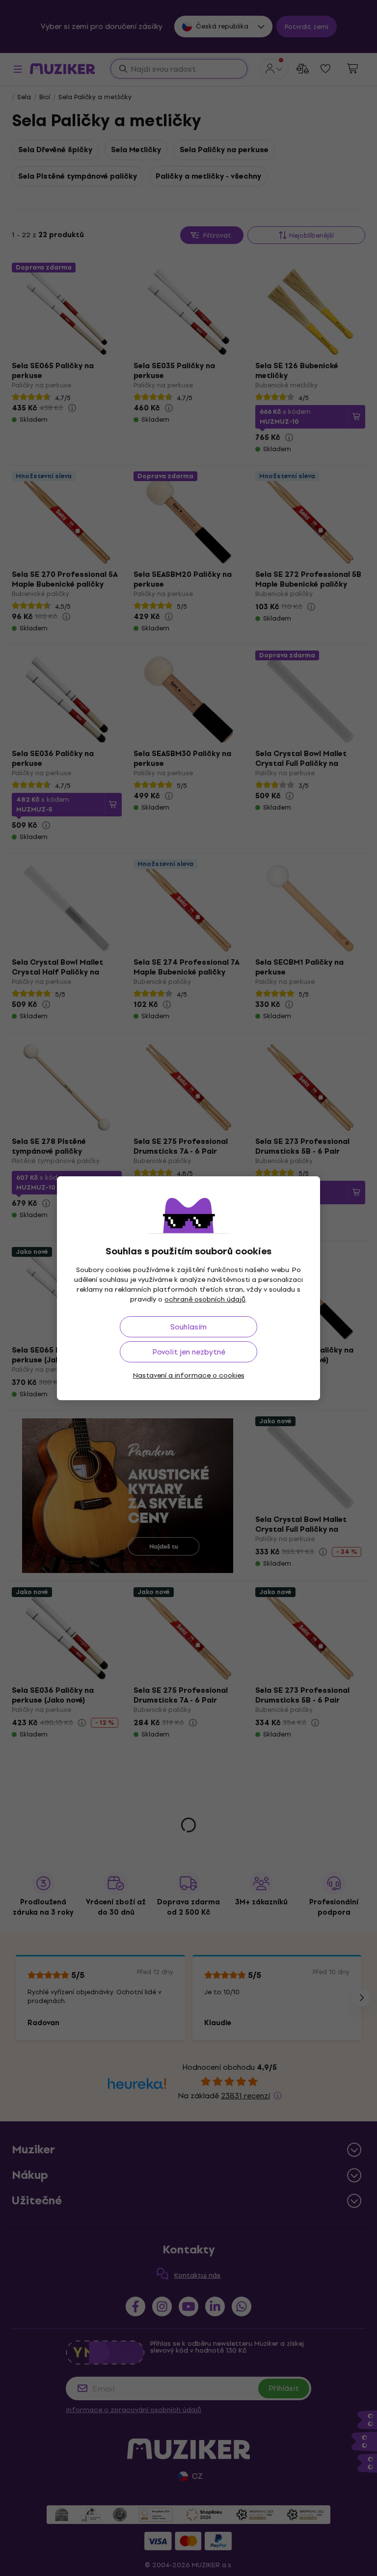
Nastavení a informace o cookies (189, 1375)
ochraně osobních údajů (205, 1299)
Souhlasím (188, 1327)
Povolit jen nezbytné (189, 1352)
